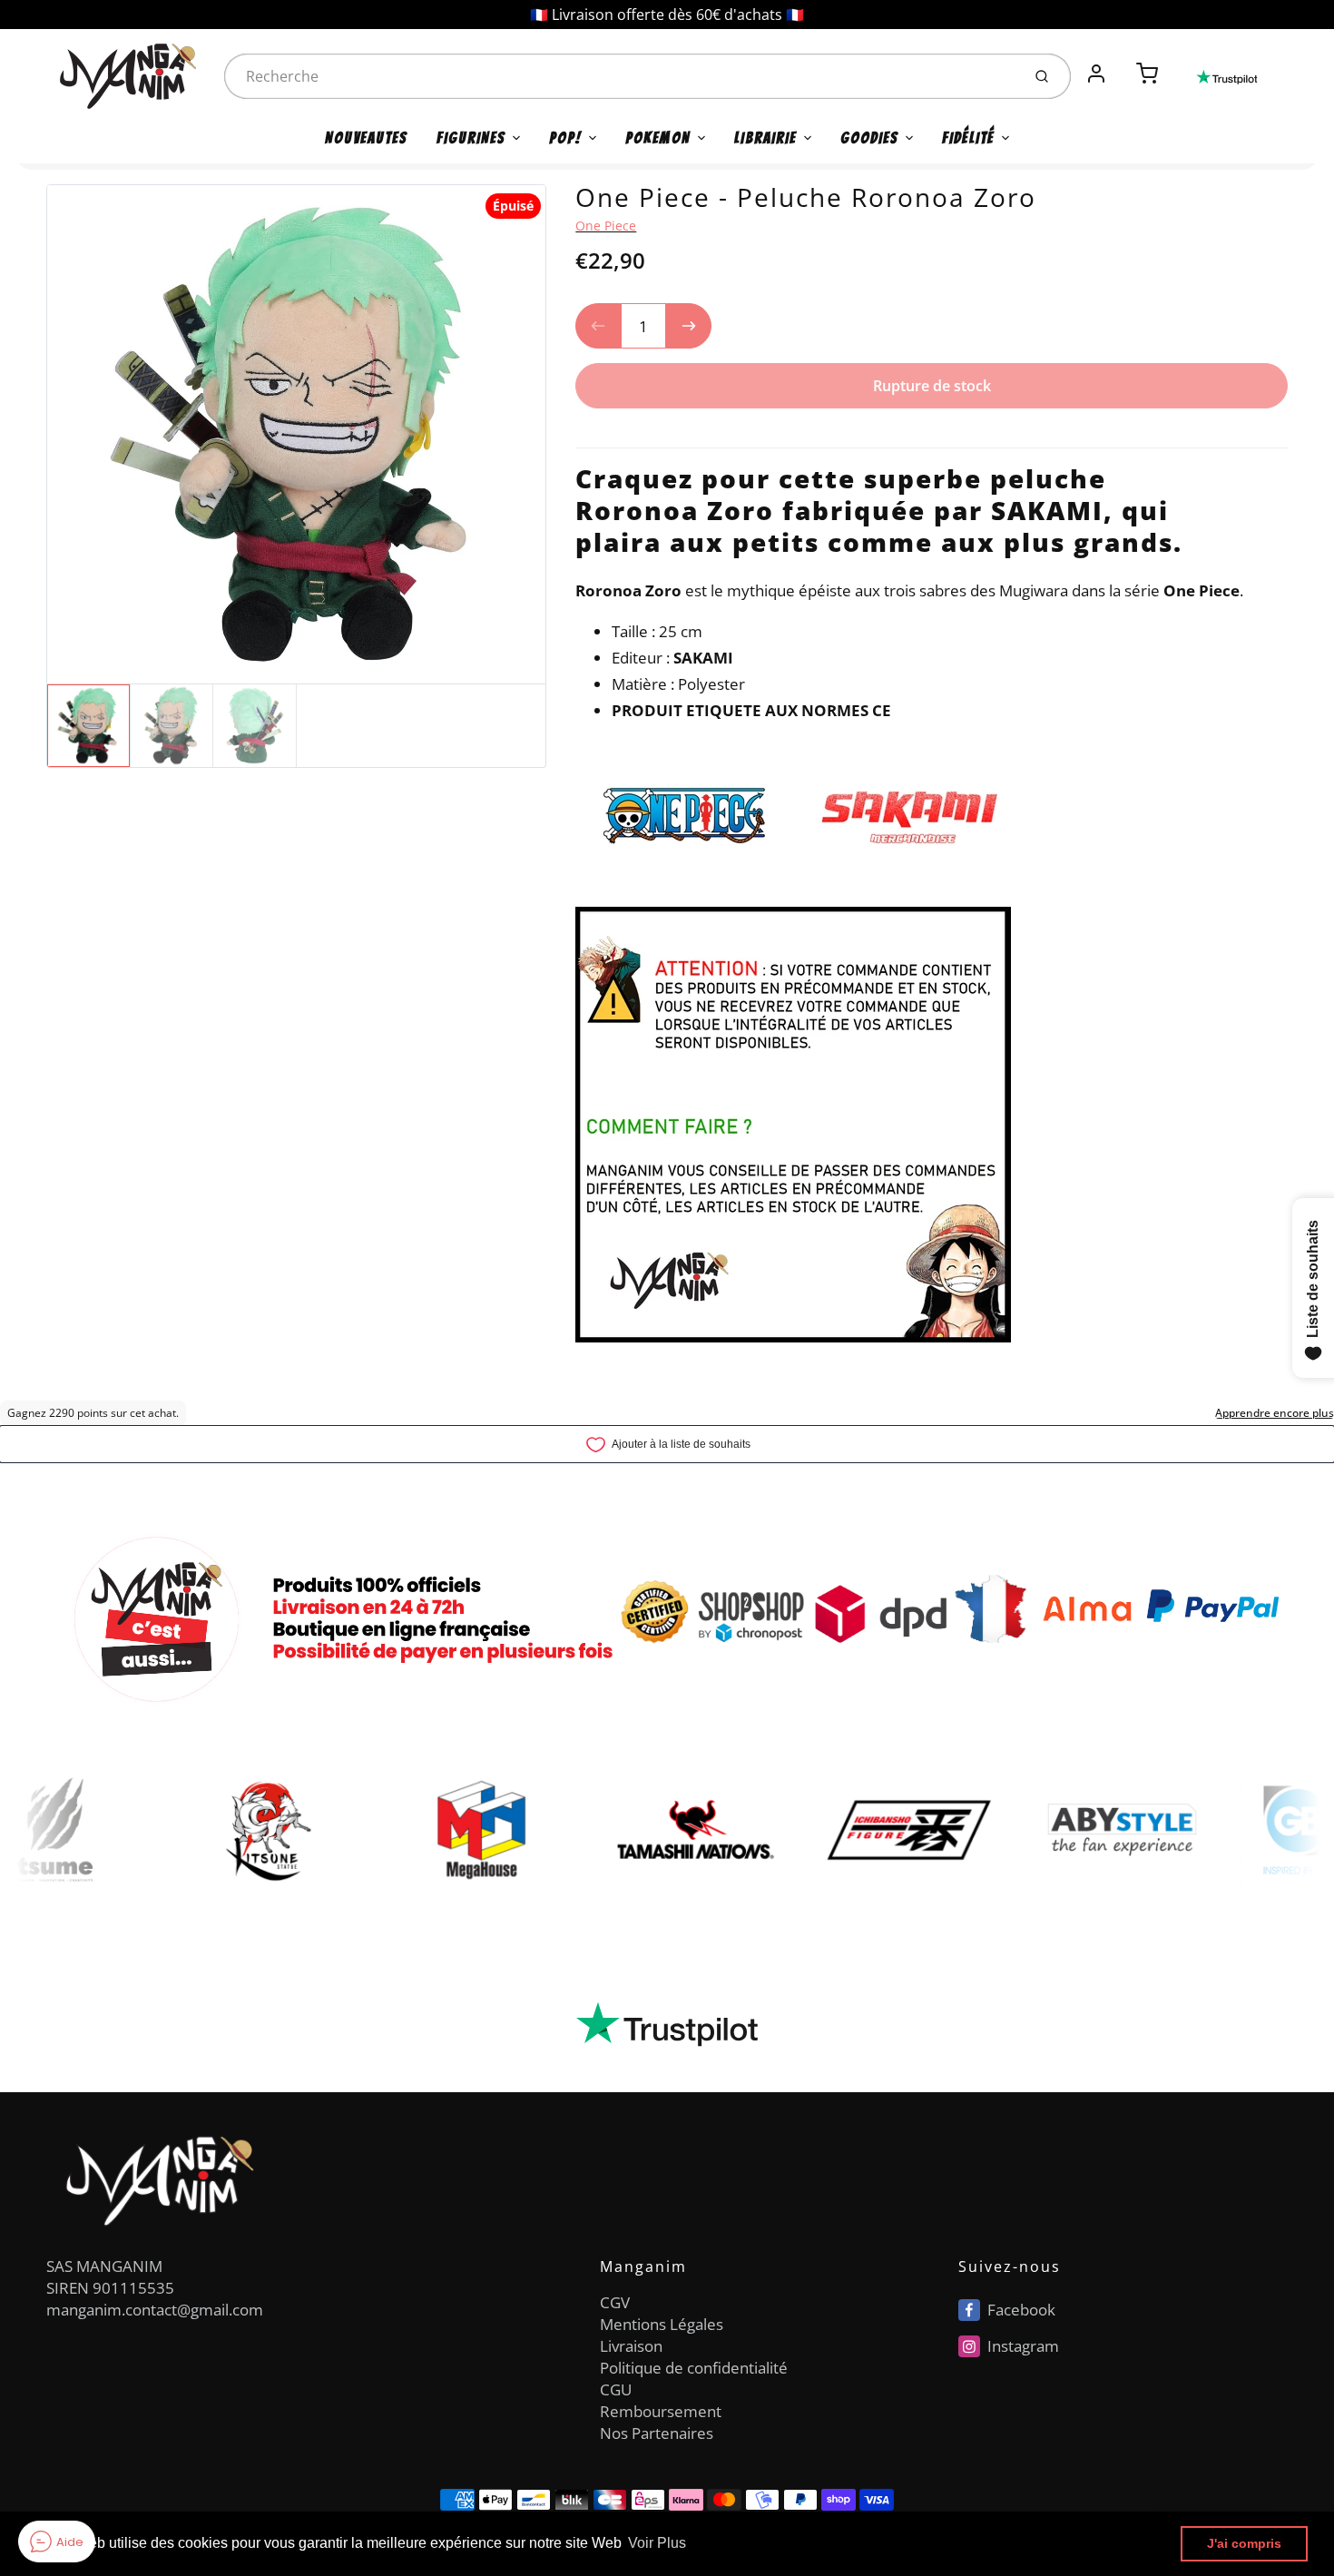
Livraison (631, 2346)
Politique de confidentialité (694, 2368)
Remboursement (661, 2411)
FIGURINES (471, 138)
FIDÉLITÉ (968, 138)
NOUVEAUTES (366, 138)
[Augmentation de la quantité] (689, 326)
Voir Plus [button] (657, 2543)
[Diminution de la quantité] (598, 326)
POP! (565, 138)
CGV (615, 2302)
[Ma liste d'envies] (1122, 64)
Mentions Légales (662, 2324)
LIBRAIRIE (765, 138)
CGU (616, 2389)
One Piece (606, 226)
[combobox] (621, 76)
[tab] (586, 436)
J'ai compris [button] (1244, 2543)
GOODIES (869, 138)
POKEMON (658, 138)
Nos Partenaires (657, 2433)
